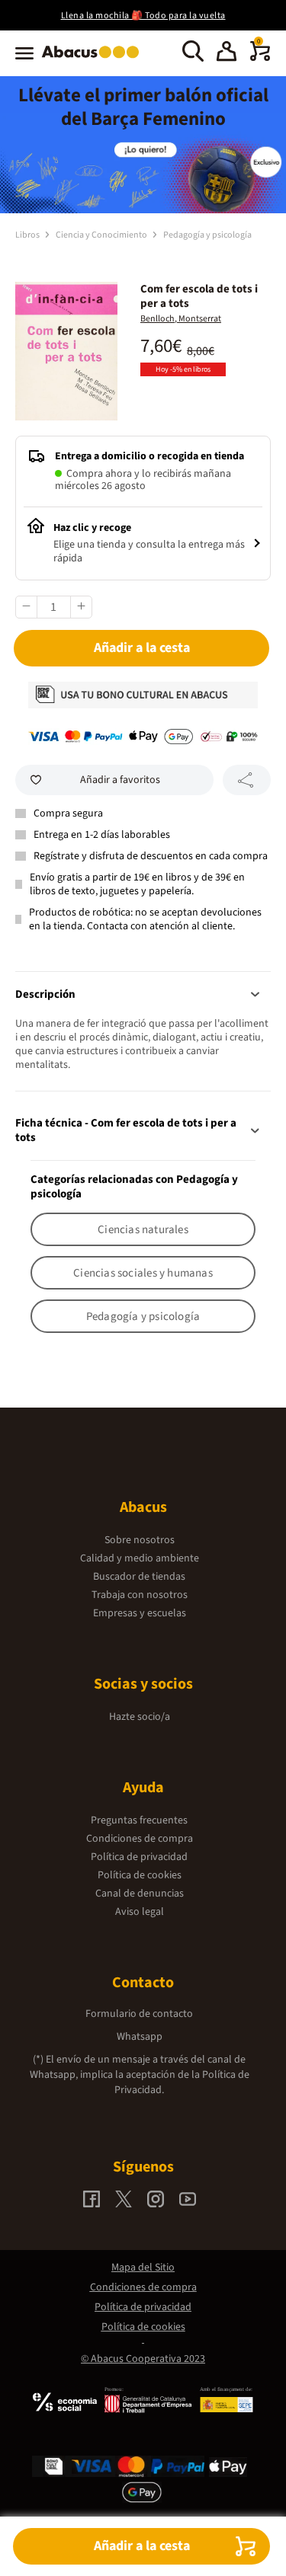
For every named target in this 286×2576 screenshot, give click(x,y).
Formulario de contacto (139, 2014)
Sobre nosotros (140, 1540)
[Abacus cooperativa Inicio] (94, 59)
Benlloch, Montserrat (181, 319)
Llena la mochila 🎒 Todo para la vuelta (143, 16)
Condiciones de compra (140, 1839)
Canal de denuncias (140, 1894)
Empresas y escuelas (140, 1613)
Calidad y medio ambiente (140, 1558)
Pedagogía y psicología (207, 235)
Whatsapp (140, 2037)
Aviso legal (140, 1912)
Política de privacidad (139, 1857)
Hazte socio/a (140, 1717)
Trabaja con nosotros (140, 1595)
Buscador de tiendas (139, 1577)
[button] (227, 53)
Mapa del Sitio (143, 2268)
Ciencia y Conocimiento (102, 235)
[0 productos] (260, 58)
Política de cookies (140, 1875)
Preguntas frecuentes (139, 1820)
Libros (28, 235)
